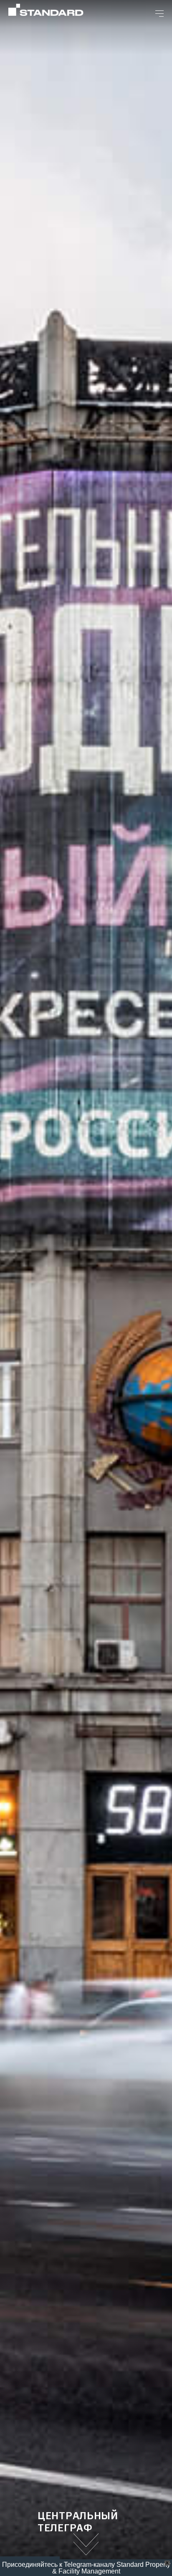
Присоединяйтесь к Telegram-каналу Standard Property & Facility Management (86, 2568)
